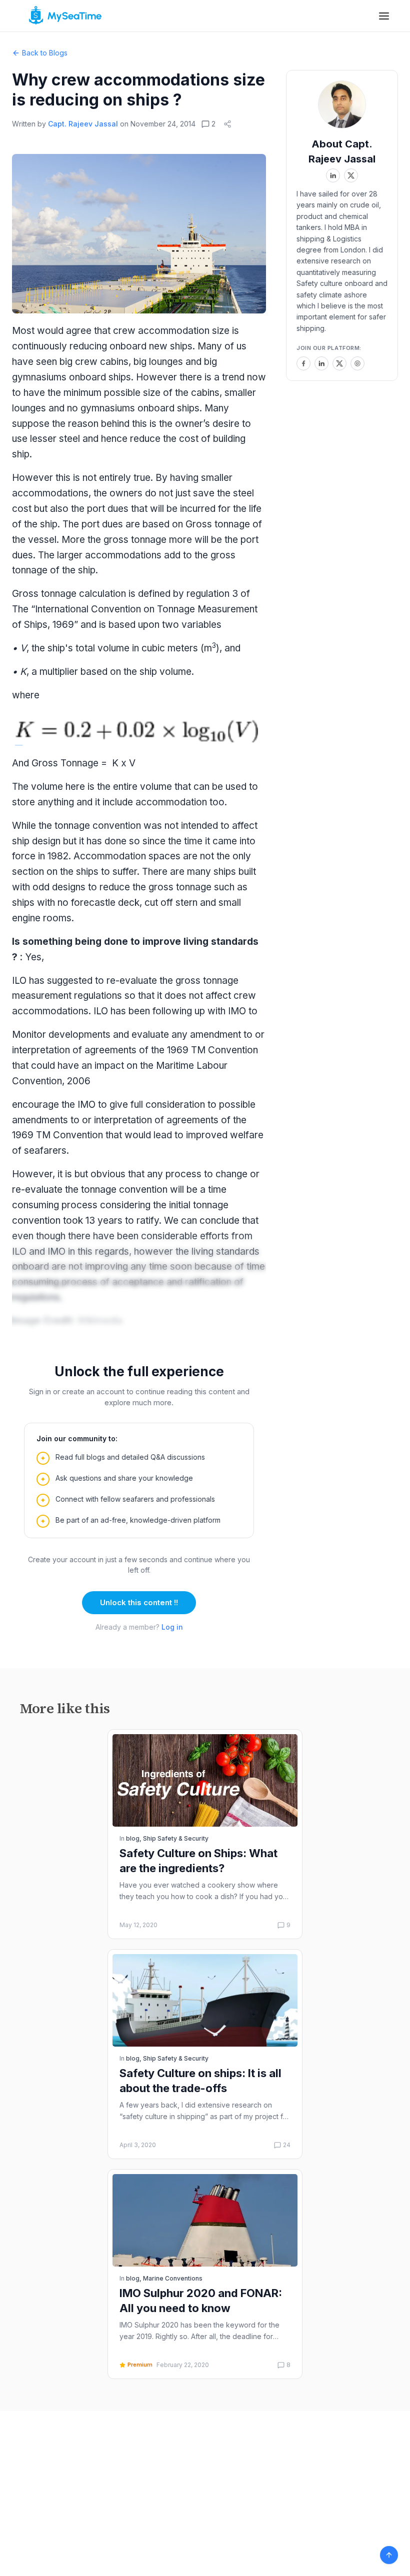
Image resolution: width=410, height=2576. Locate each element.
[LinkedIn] (321, 363)
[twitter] (351, 175)
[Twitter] (339, 363)
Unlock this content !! (139, 1602)
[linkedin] (333, 175)
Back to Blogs (45, 53)
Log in (172, 1627)
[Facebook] (303, 363)
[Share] (227, 124)
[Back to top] (389, 2555)
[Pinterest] (357, 363)
